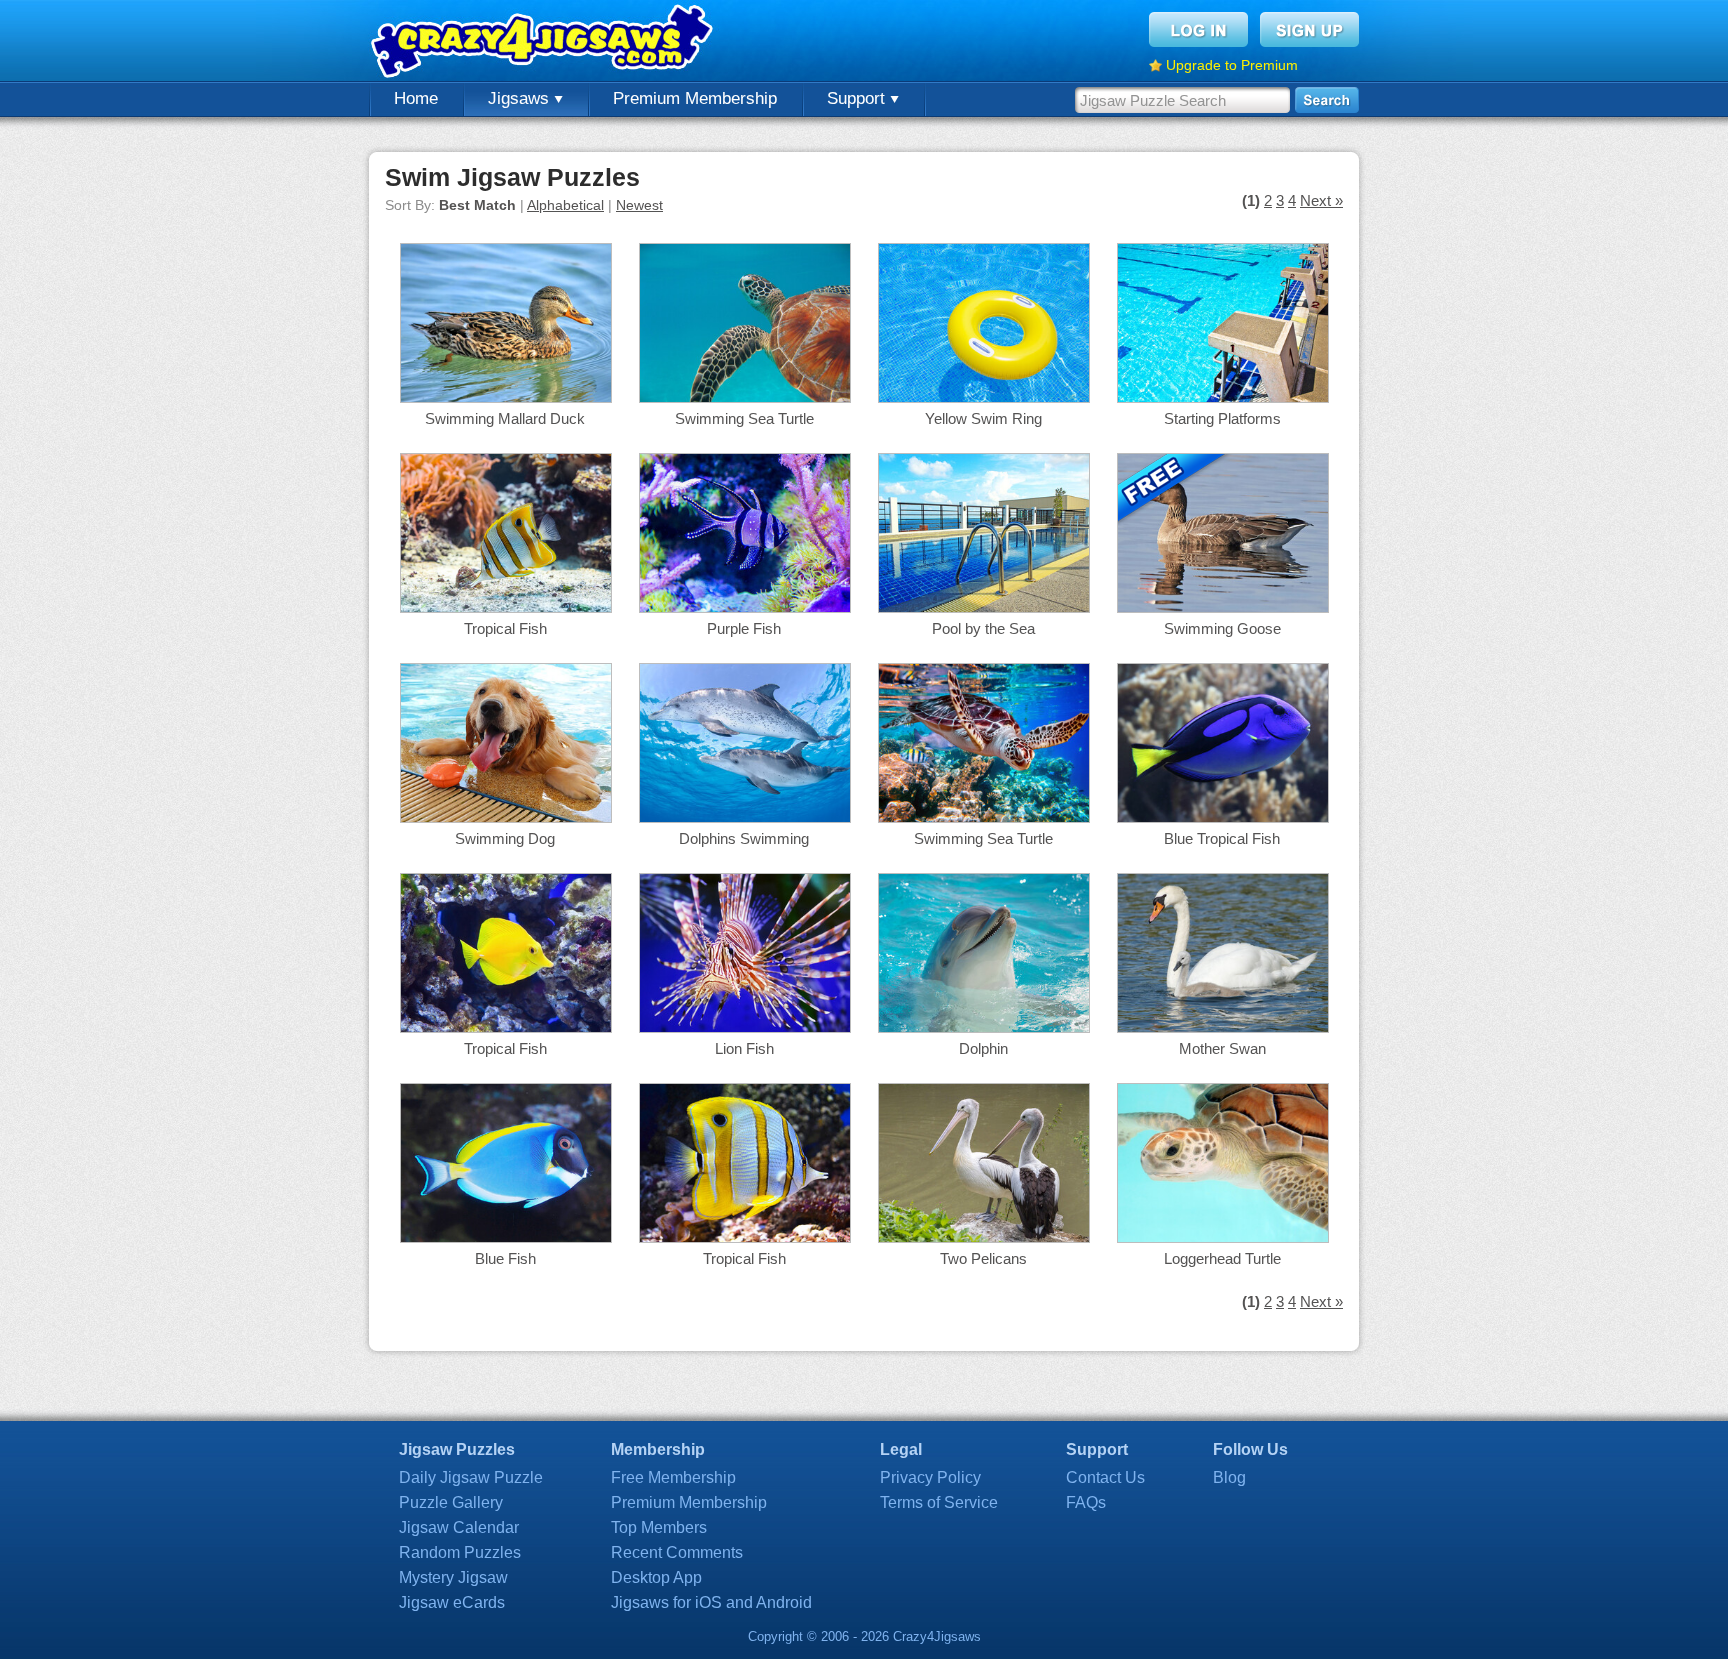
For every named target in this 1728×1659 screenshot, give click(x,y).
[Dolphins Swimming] (745, 817)
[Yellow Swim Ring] (984, 397)
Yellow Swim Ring (983, 418)
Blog (1229, 1477)
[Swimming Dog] (506, 817)
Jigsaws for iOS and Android (711, 1602)
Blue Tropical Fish (1222, 838)
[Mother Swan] (1223, 1027)
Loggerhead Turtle (1222, 1258)
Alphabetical (565, 205)
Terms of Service (939, 1502)
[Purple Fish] (745, 607)
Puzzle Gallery (451, 1502)
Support (858, 98)
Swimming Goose (1222, 628)
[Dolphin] (984, 1027)
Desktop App (656, 1577)
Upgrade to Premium (1232, 65)
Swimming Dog (505, 838)
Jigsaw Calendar (459, 1527)
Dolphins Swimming (744, 838)
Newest (639, 205)
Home (416, 98)
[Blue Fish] (506, 1237)
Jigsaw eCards (452, 1602)
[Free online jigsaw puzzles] (544, 40)
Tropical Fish (505, 628)
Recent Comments (677, 1552)
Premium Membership (695, 98)
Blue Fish (505, 1258)
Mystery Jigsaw (453, 1577)
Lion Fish (744, 1048)
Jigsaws (521, 98)
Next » (1321, 200)
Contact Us (1105, 1477)
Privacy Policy (930, 1477)
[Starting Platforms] (1223, 397)
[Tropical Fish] (506, 607)
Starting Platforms (1222, 418)
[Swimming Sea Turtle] (745, 397)
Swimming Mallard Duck (505, 418)
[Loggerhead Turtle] (1223, 1237)
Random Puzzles (460, 1552)
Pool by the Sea (983, 628)
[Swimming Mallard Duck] (506, 397)
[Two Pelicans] (984, 1237)
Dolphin (983, 1048)
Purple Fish (744, 628)
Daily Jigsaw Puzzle (471, 1477)
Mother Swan (1222, 1048)
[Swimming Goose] (1223, 607)
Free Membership (673, 1477)
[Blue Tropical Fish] (1223, 817)
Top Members (659, 1527)
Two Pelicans (983, 1258)
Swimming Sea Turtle (744, 418)
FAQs (1086, 1502)
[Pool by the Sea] (984, 607)
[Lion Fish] (745, 1027)
